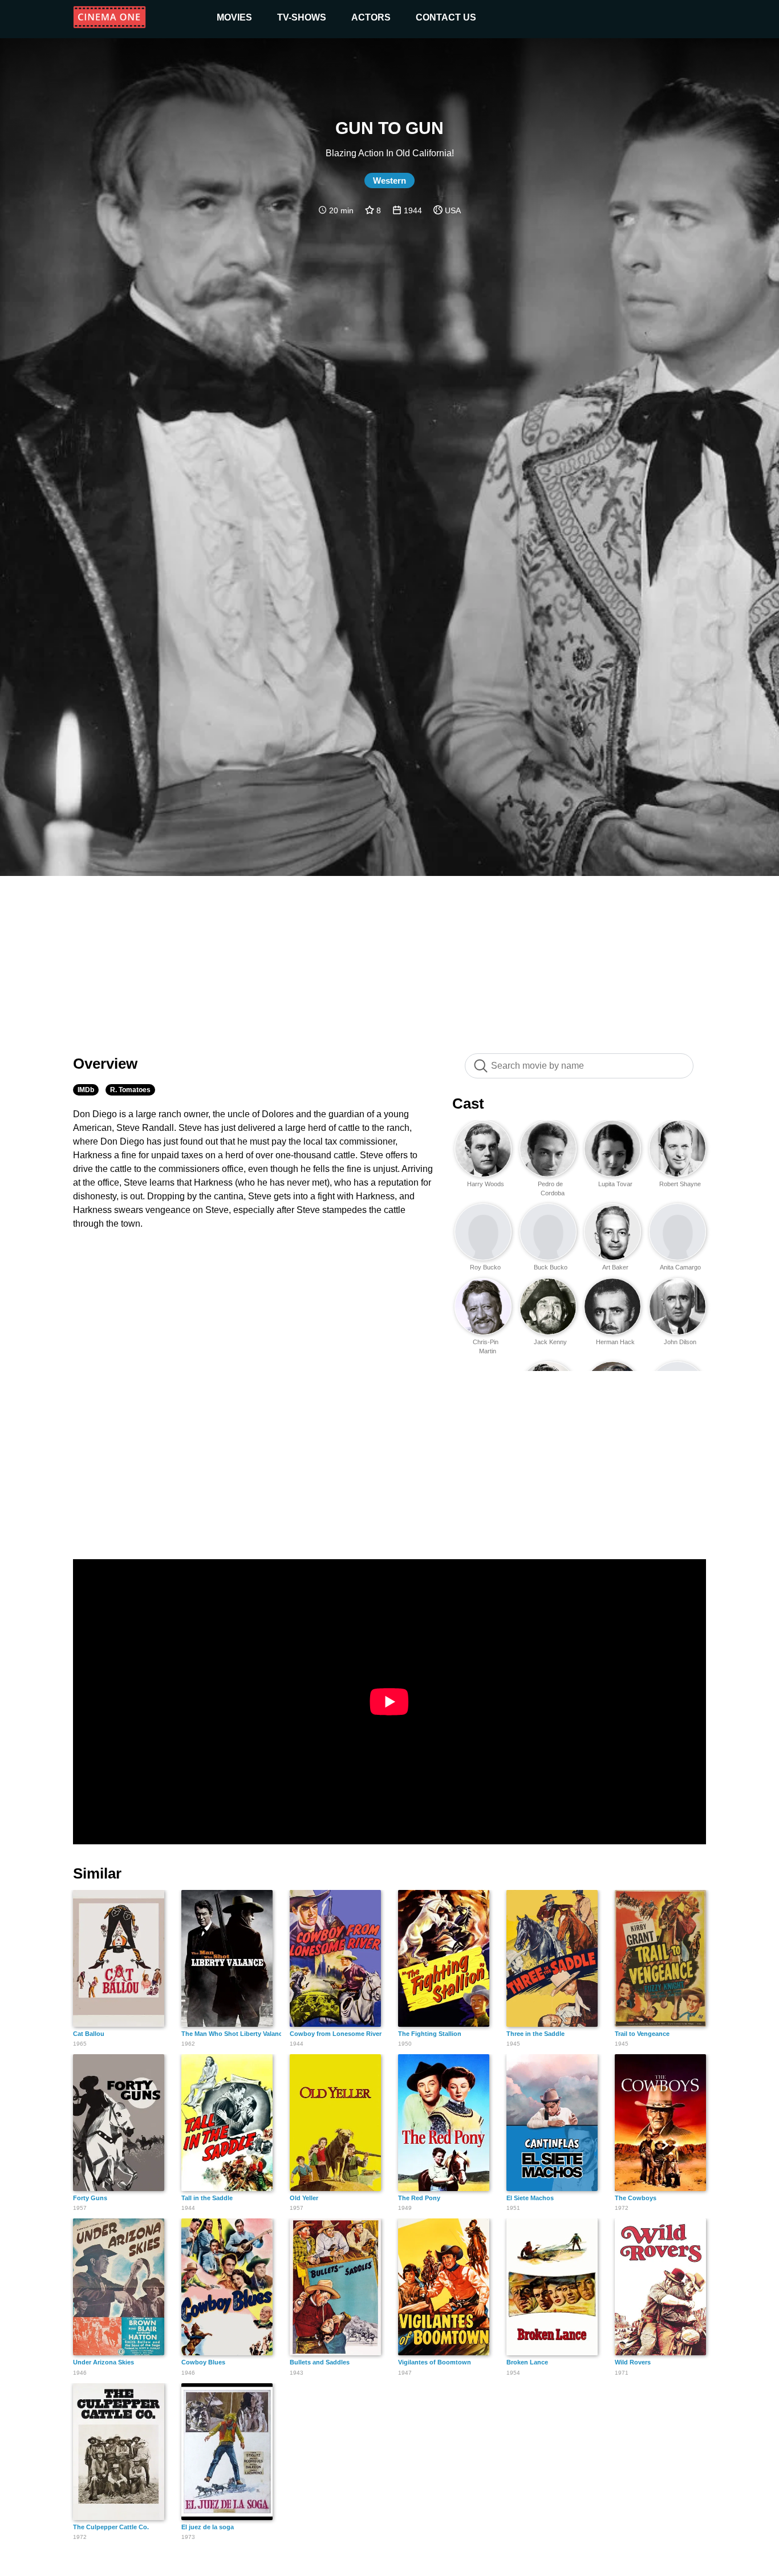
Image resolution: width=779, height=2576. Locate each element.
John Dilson (680, 1342)
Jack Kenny (550, 1342)
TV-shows (302, 17)
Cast (468, 1104)
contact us (446, 17)
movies (234, 17)
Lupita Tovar (615, 1184)
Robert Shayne (680, 1184)
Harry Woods (486, 1184)
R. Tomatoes (130, 1090)
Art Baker (615, 1267)
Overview (105, 1064)
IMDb (86, 1090)
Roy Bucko (485, 1267)
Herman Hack (615, 1342)
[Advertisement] (389, 959)
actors (371, 17)
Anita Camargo (680, 1267)
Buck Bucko (551, 1267)
